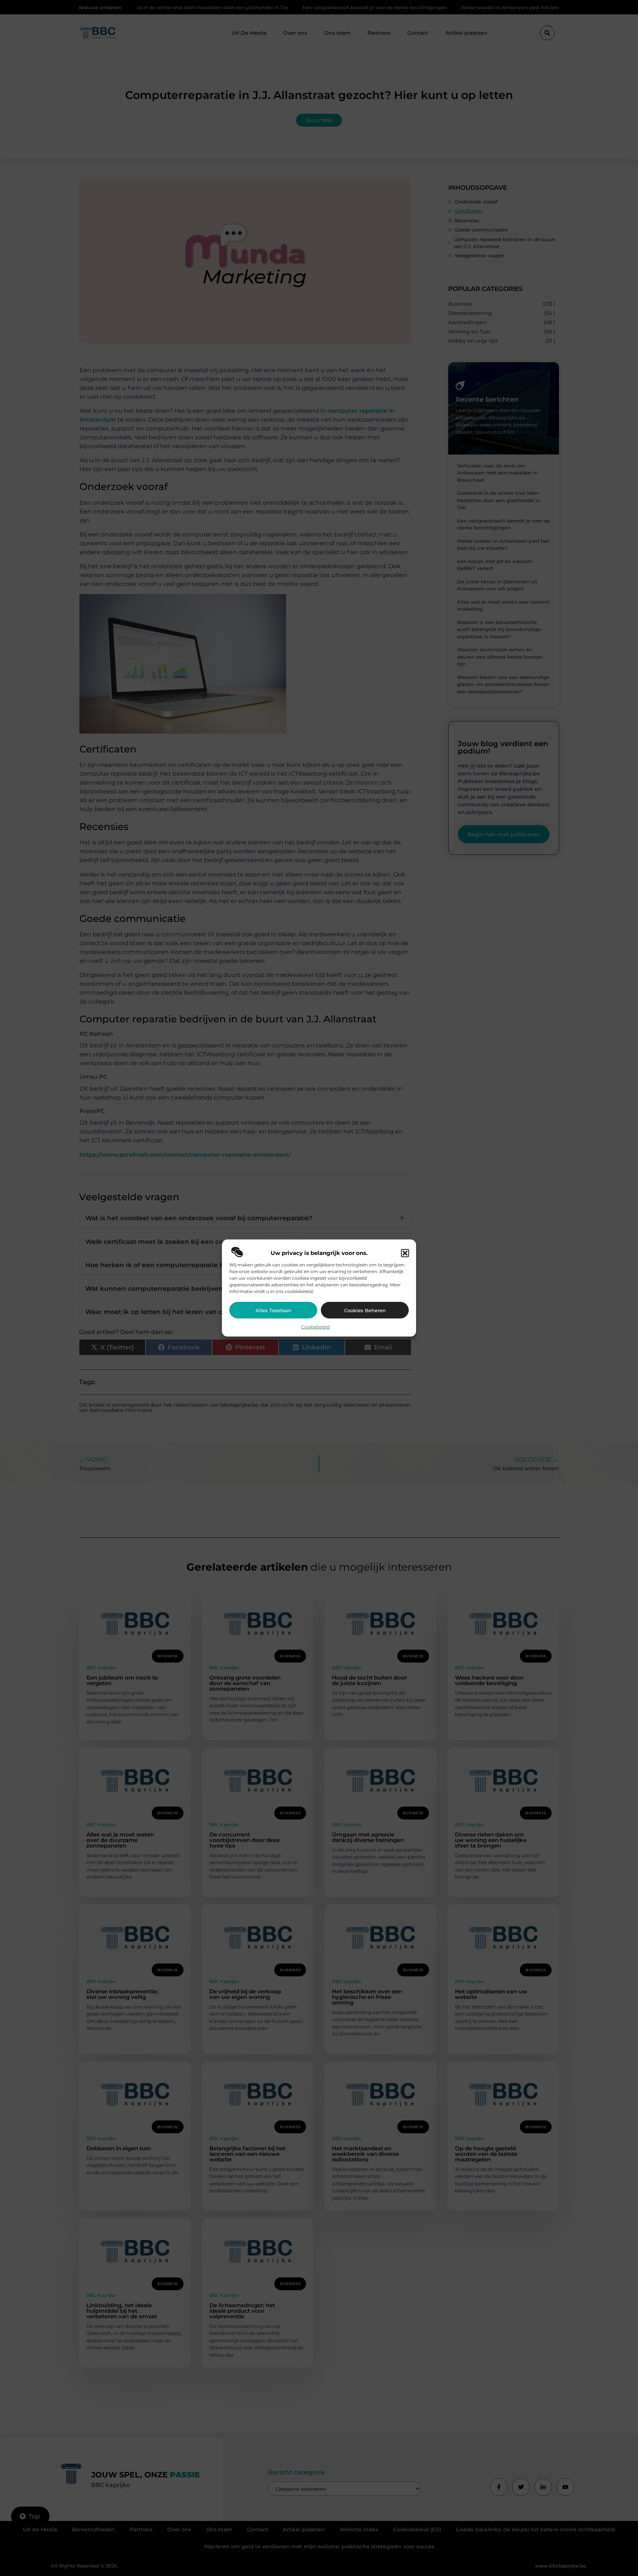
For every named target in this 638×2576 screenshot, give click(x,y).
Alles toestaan (273, 1310)
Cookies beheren (365, 1310)
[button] (405, 1253)
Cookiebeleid (315, 1327)
